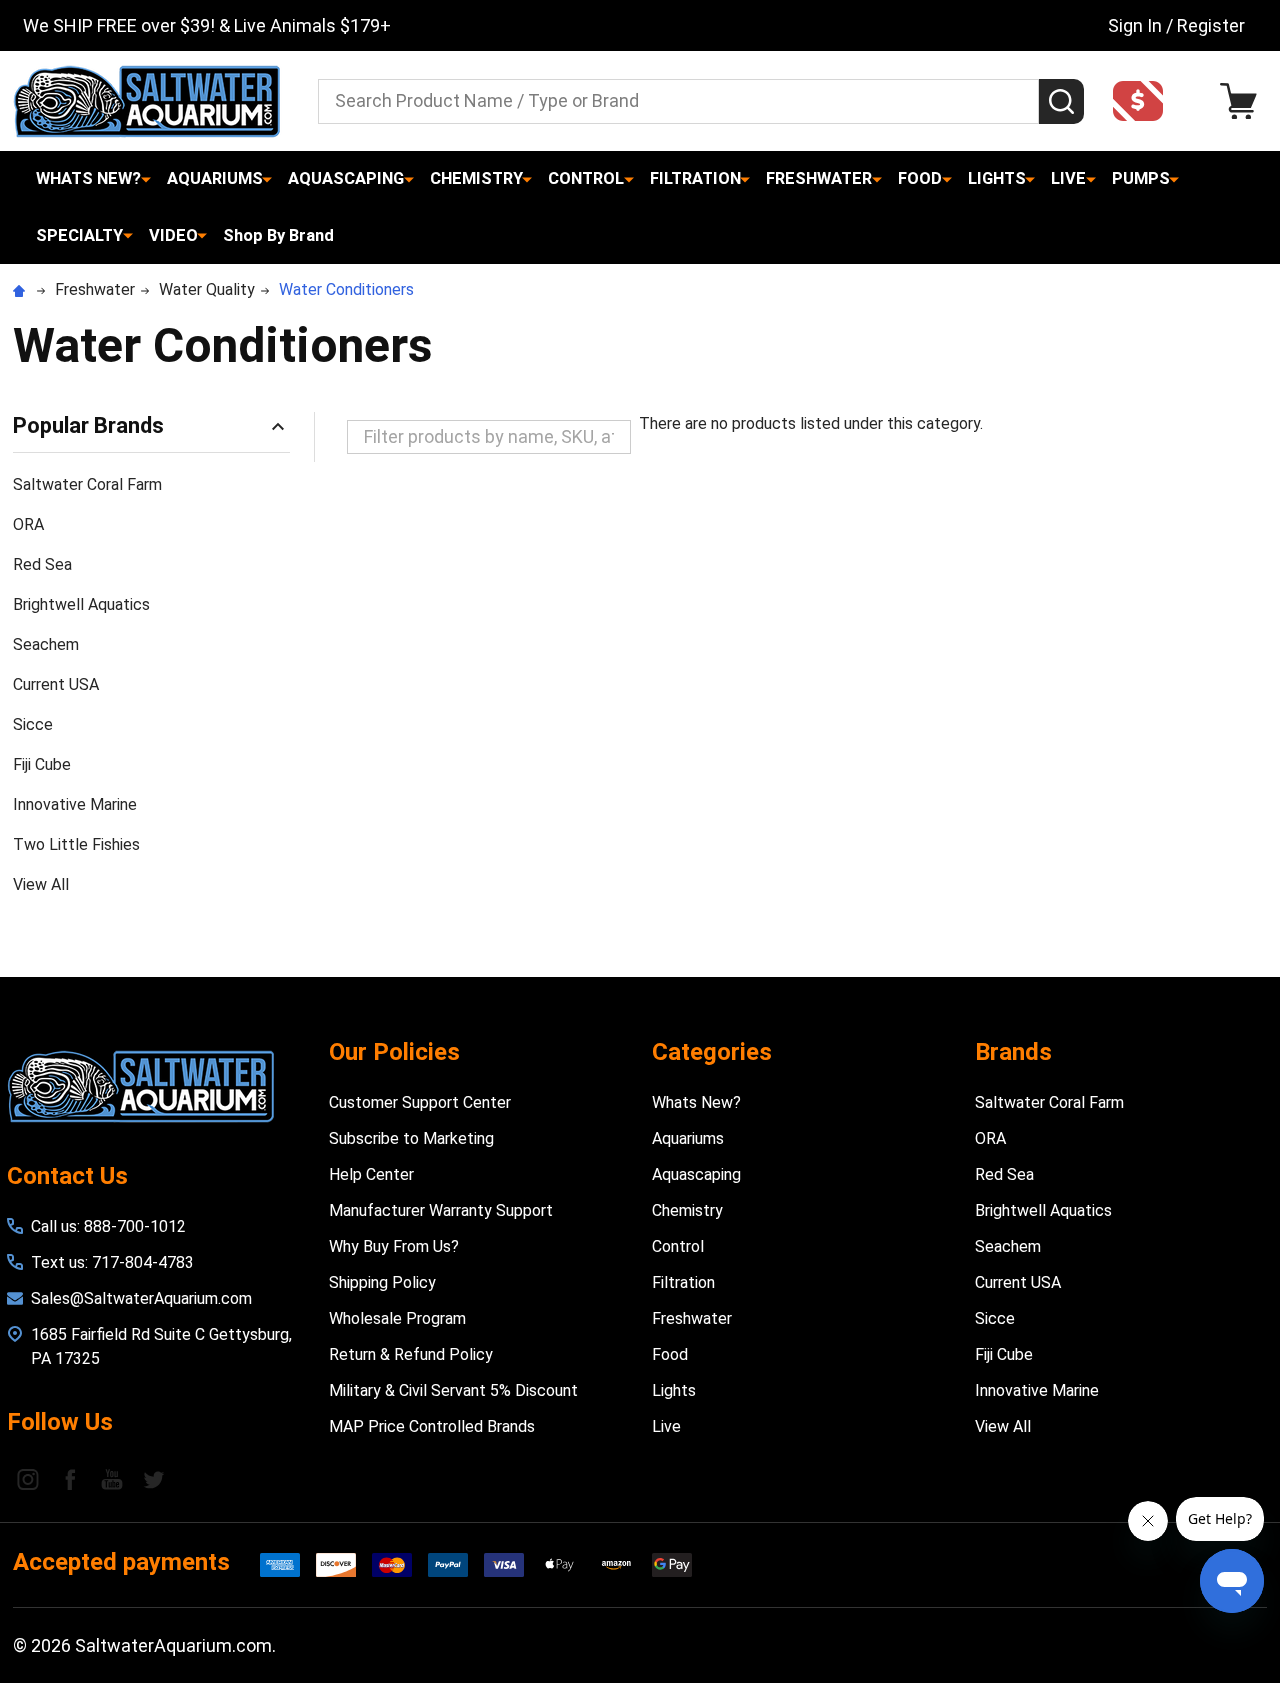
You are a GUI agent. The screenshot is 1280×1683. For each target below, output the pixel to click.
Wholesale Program (397, 1318)
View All (41, 884)
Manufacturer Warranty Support (441, 1210)
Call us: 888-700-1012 (108, 1226)
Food (920, 178)
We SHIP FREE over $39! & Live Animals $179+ (207, 25)
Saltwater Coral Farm (87, 484)
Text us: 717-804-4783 (112, 1262)
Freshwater (819, 178)
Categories (712, 1052)
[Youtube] (112, 1479)
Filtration (695, 178)
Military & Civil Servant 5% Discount (453, 1390)
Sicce (33, 724)
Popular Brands (88, 425)
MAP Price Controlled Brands (432, 1426)
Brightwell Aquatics (81, 604)
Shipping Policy (382, 1282)
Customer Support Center (420, 1102)
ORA (28, 524)
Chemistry (476, 178)
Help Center (371, 1174)
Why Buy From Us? (394, 1246)
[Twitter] (154, 1479)
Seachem (46, 644)
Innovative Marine (75, 804)
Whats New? (88, 178)
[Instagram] (28, 1479)
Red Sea (42, 564)
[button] (1144, 101)
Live (1068, 178)
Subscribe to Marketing (411, 1138)
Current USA (56, 684)
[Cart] (1243, 101)
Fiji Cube (42, 764)
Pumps (1141, 178)
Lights (997, 178)
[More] (146, 179)
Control (586, 178)
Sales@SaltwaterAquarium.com (141, 1298)
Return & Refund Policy (411, 1354)
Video (173, 235)
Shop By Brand (278, 235)
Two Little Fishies (76, 844)
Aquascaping (346, 178)
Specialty (79, 235)
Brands (1013, 1052)
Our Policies (394, 1052)
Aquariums (215, 178)
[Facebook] (70, 1479)
